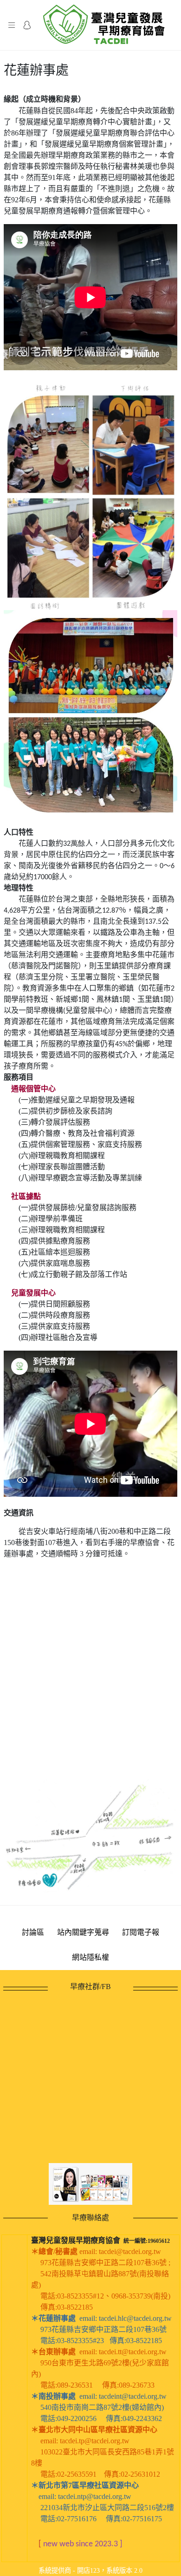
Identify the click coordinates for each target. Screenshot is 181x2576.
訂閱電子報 (141, 1932)
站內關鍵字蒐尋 (83, 1932)
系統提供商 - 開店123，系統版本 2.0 (90, 2570)
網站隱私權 (90, 1957)
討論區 (33, 1932)
